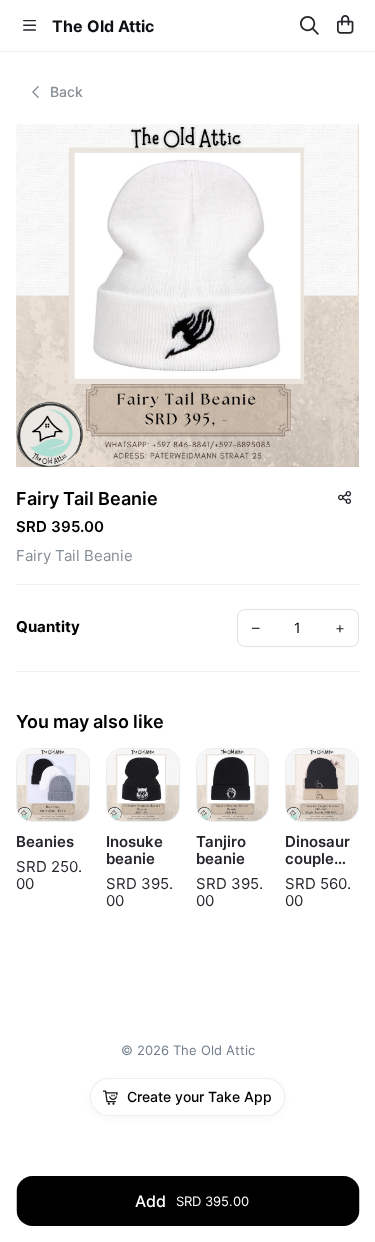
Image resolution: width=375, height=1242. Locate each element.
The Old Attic (103, 26)
